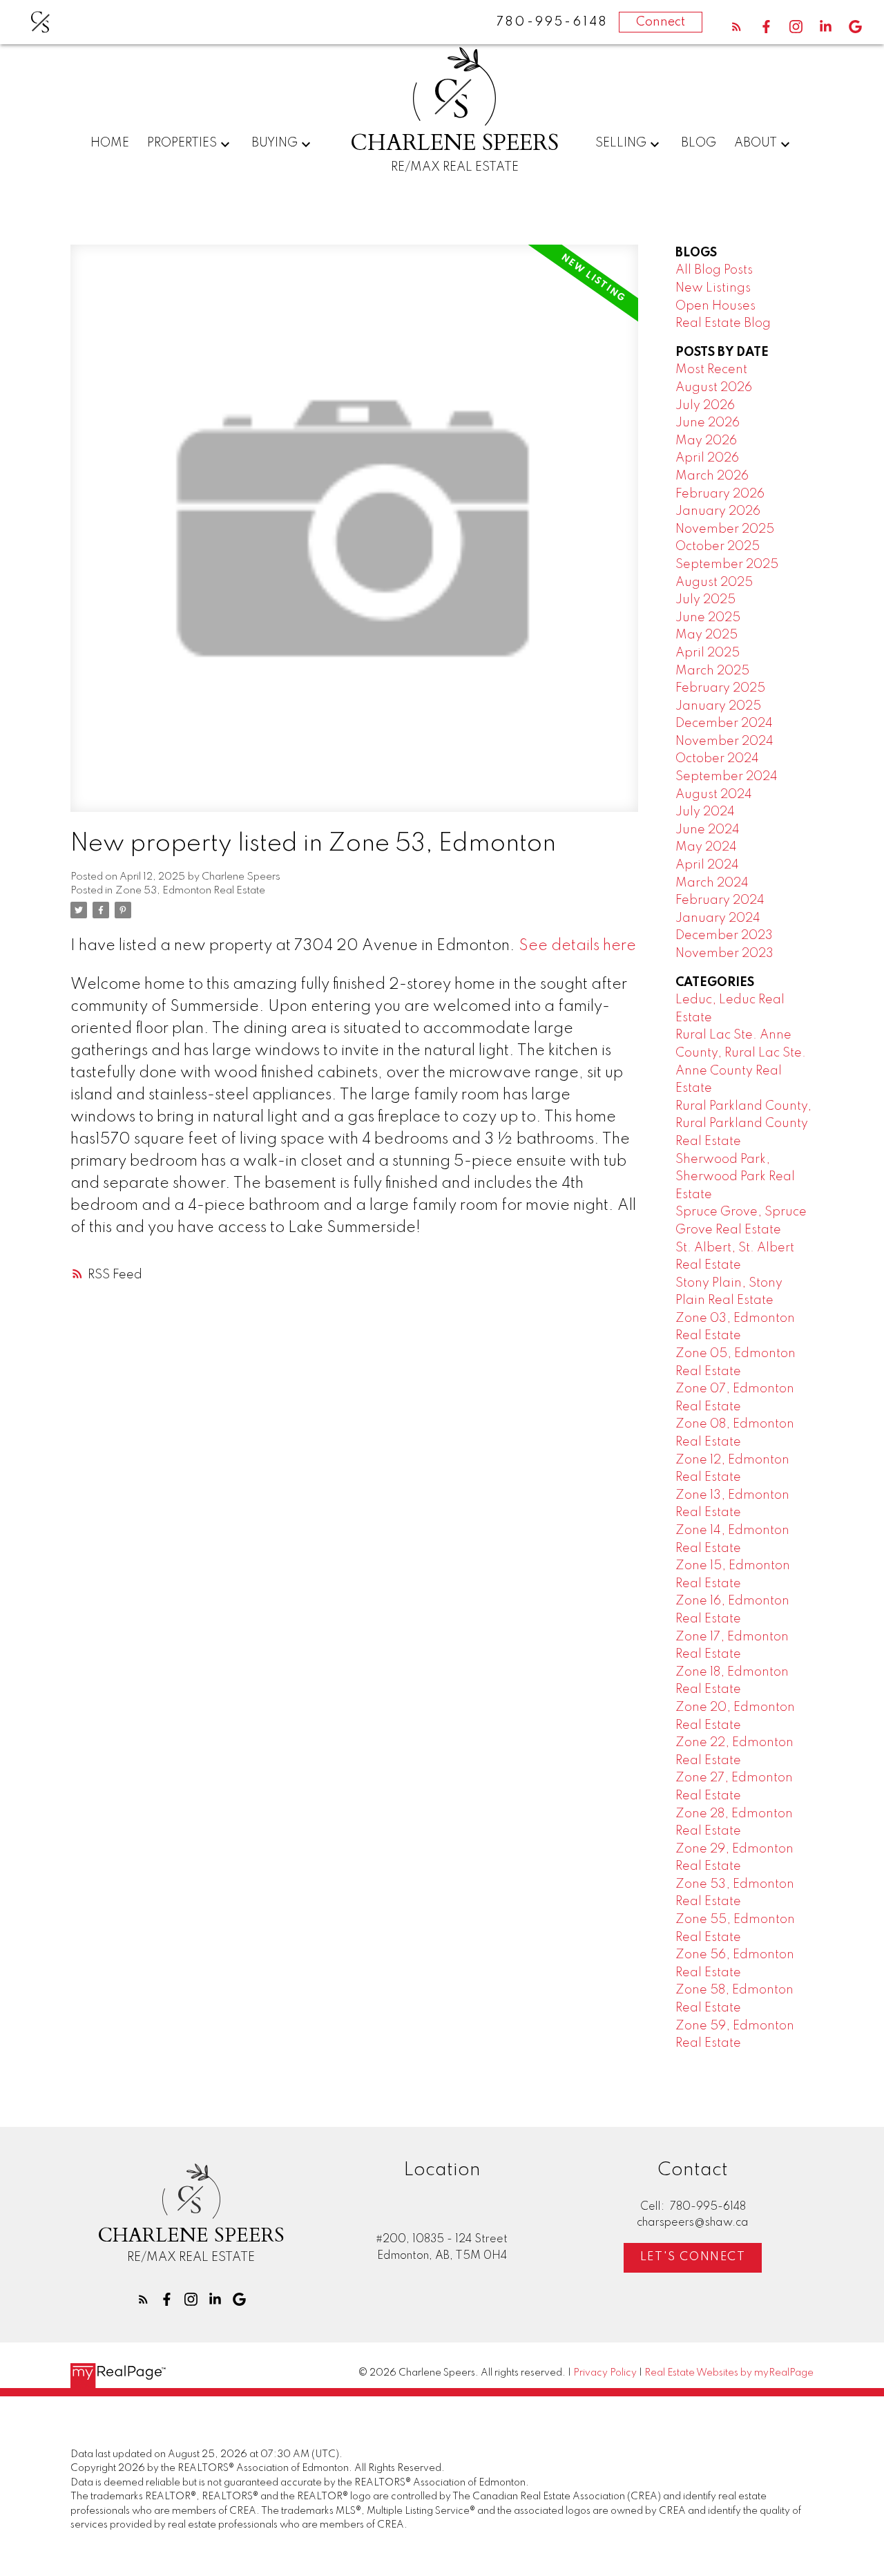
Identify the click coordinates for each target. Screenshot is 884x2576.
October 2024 (717, 759)
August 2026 (714, 388)
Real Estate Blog (723, 323)
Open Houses (715, 306)
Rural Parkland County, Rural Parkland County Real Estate (743, 1124)
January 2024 (718, 918)
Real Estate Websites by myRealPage (729, 2373)
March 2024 (712, 883)
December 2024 (724, 723)
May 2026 (706, 441)
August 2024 (714, 795)
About (756, 143)
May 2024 (706, 847)
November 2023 (724, 954)
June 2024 (708, 830)
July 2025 (705, 600)
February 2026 (720, 494)
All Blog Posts (714, 270)
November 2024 (724, 741)
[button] (737, 27)
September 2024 (727, 777)
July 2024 (705, 812)
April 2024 (707, 865)
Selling (621, 143)
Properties (182, 143)
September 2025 (727, 565)
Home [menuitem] (110, 143)
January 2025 (718, 706)
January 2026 (718, 511)
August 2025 (714, 583)
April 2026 (707, 458)
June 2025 (708, 618)
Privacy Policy (605, 2373)
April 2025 (708, 653)
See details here (577, 946)
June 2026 (708, 423)
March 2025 (712, 671)
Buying (275, 143)
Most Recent (711, 370)
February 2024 (720, 900)
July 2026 (705, 406)
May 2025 (707, 635)
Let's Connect (693, 2257)
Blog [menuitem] (699, 143)
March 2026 (712, 476)
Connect (661, 22)
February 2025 (720, 688)
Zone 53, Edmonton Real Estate (190, 891)
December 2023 (724, 936)
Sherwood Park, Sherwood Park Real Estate (735, 1177)
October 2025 (718, 547)
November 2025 (725, 529)
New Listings (713, 288)
